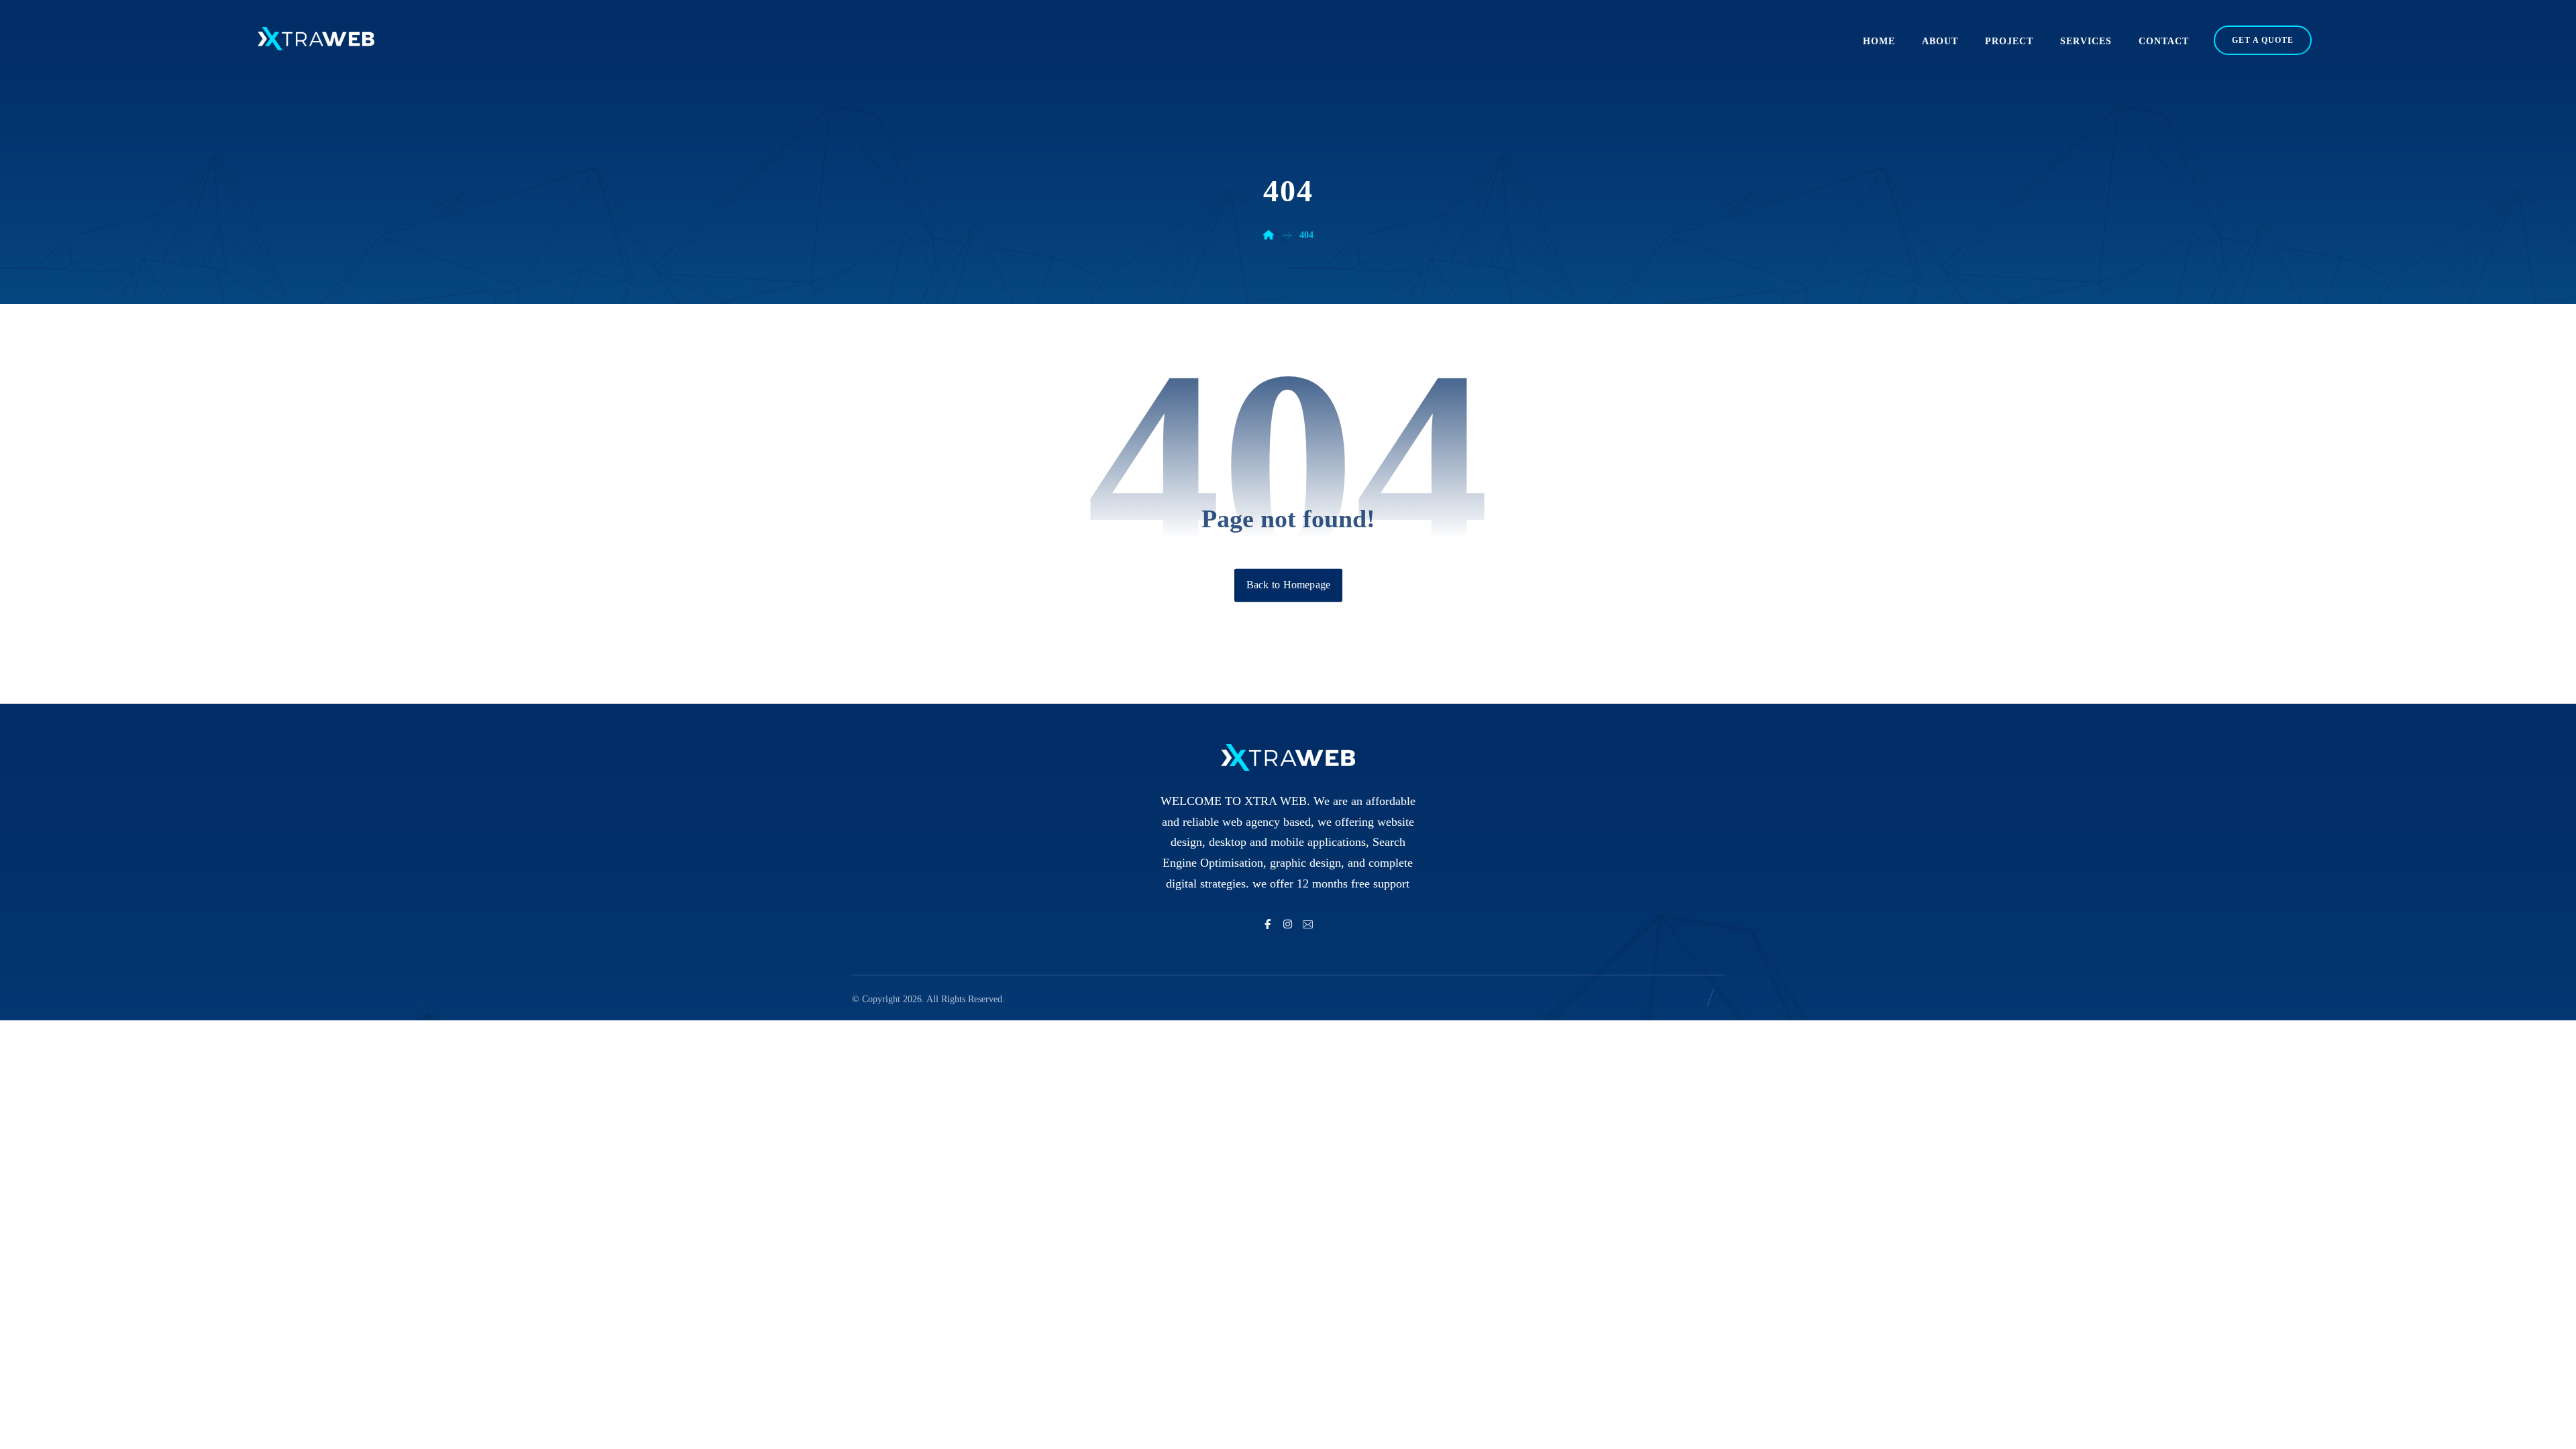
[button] (1268, 924)
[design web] (316, 39)
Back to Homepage (1288, 585)
